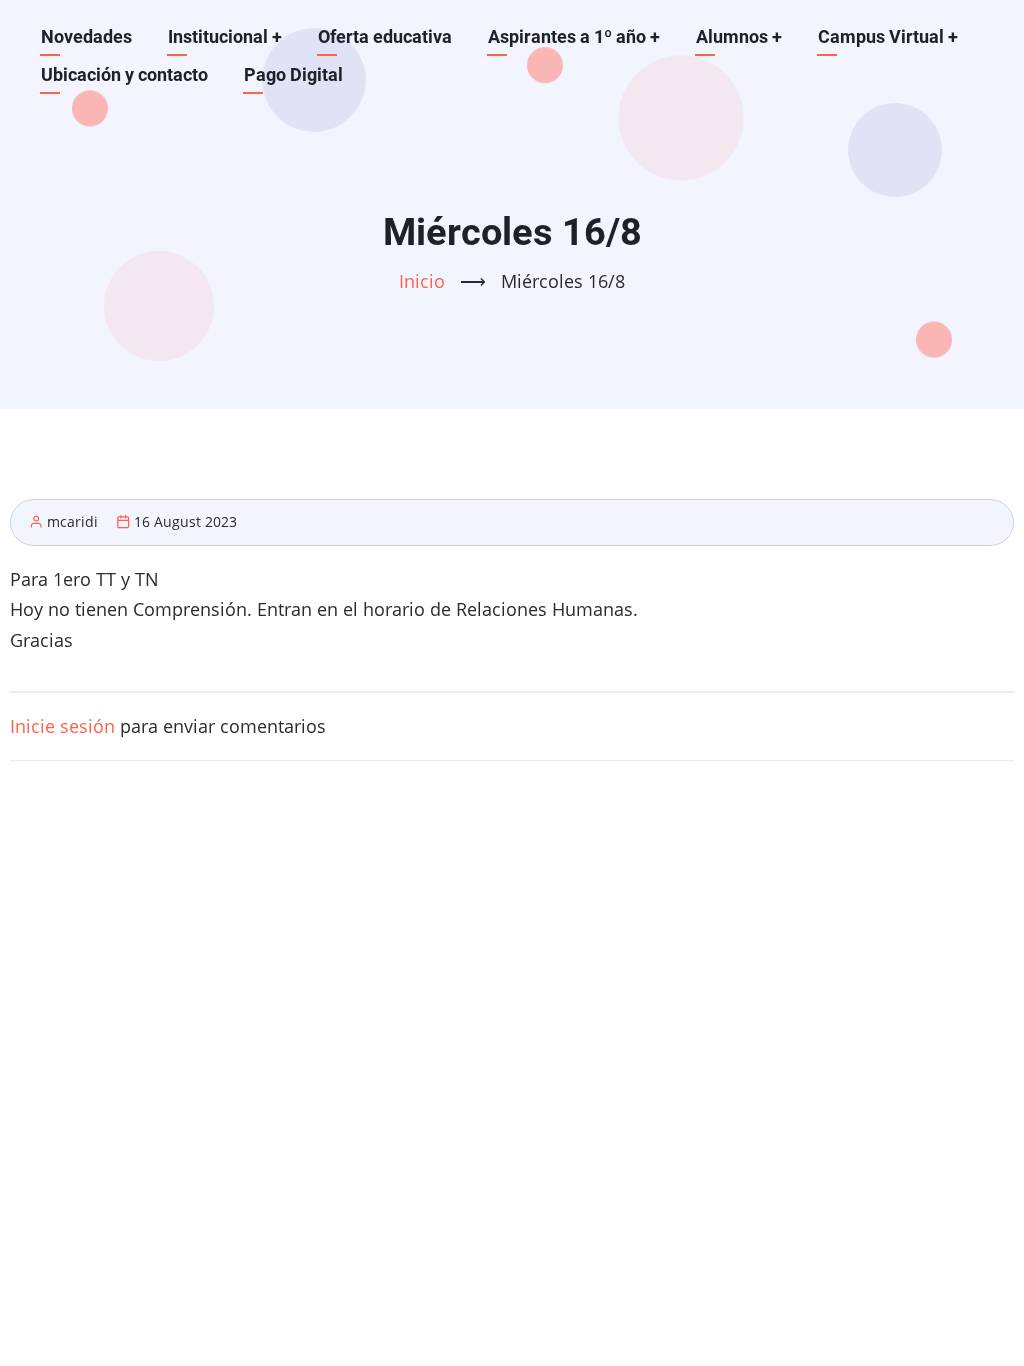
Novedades (86, 36)
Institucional (225, 36)
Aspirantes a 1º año (574, 36)
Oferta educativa (385, 36)
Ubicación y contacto (124, 74)
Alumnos (739, 36)
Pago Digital (293, 74)
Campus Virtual (888, 36)
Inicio (422, 281)
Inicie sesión (62, 726)
